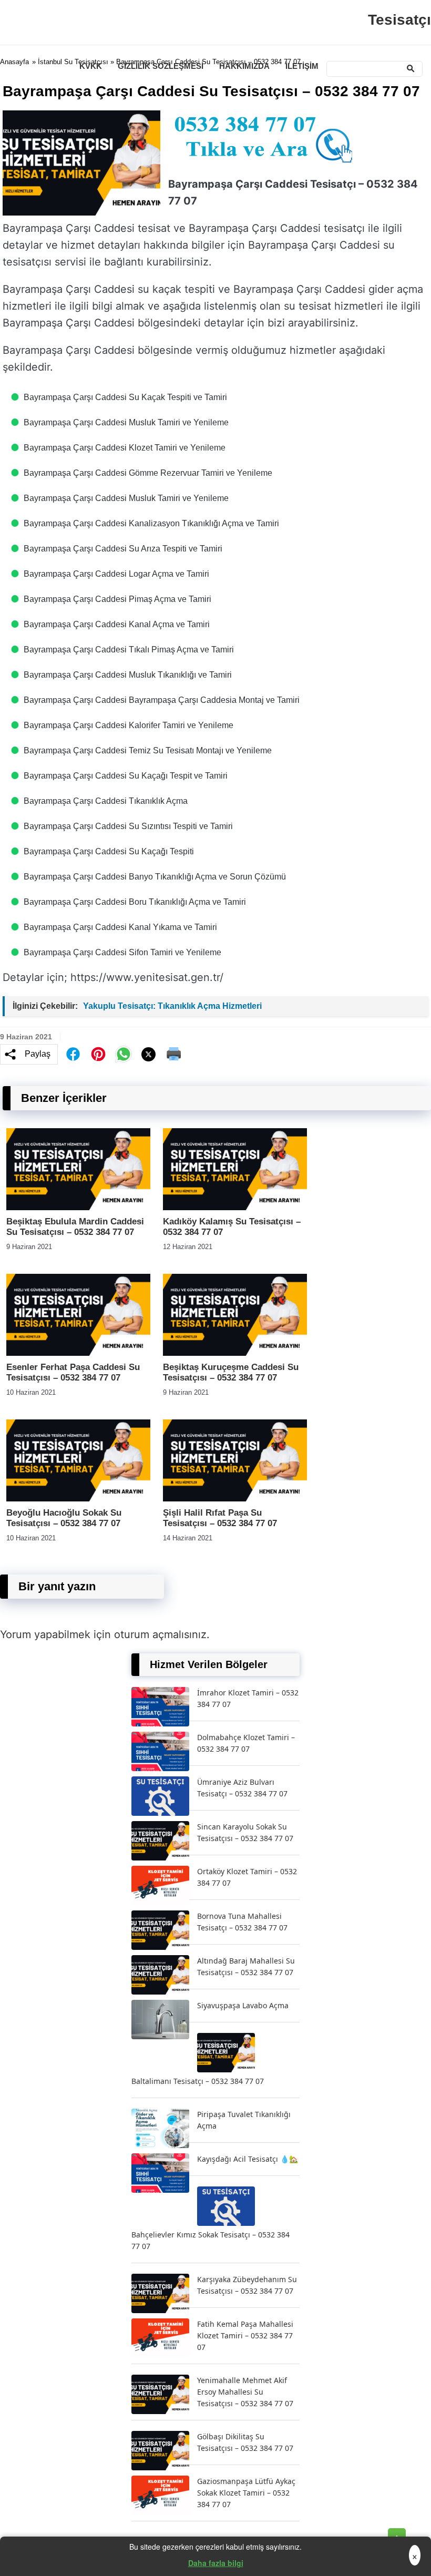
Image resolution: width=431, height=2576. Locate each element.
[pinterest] (98, 1054)
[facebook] (73, 1054)
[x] (149, 1054)
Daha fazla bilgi (216, 2563)
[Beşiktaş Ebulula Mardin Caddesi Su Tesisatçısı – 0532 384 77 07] (78, 1207)
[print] (174, 1054)
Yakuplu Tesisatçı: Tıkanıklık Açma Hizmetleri (172, 1006)
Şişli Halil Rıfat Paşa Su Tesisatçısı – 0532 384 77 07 (220, 1518)
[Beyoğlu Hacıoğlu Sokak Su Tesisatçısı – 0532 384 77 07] (78, 1499)
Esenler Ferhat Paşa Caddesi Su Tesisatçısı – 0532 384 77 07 (73, 1372)
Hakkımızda (244, 66)
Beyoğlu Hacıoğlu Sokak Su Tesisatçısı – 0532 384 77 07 (64, 1518)
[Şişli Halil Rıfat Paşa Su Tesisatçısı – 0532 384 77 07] (235, 1499)
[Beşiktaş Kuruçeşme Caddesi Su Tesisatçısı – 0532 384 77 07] (235, 1353)
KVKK (91, 66)
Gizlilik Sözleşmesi (161, 66)
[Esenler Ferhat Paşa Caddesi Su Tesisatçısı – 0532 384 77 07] (78, 1353)
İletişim (302, 66)
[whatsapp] (124, 1054)
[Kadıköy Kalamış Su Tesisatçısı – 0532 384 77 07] (235, 1207)
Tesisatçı (399, 20)
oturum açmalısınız (160, 1634)
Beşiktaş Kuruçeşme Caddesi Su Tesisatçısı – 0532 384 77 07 (231, 1372)
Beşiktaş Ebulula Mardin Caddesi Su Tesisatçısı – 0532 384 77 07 (75, 1227)
